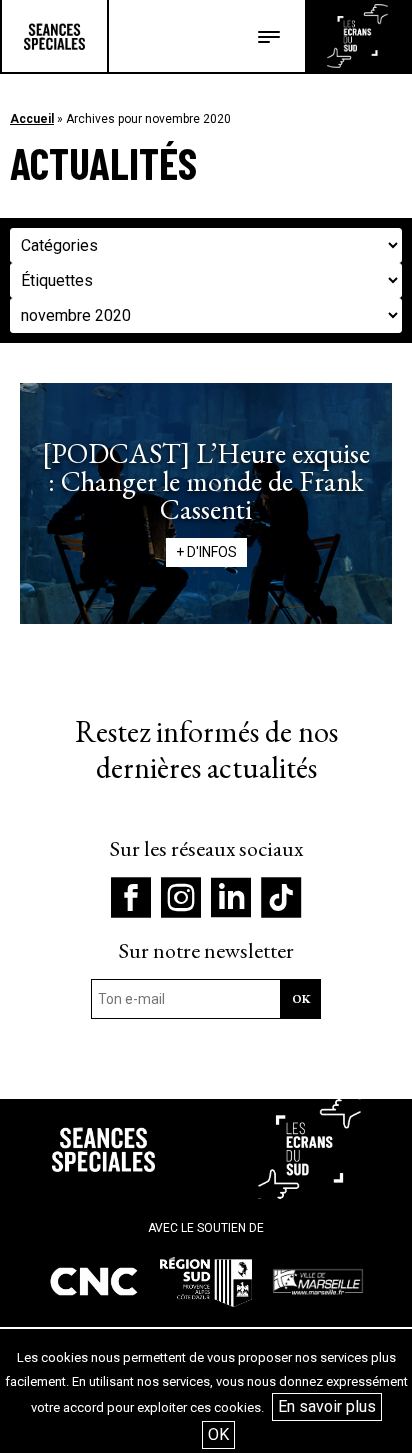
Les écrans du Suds (357, 36)
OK (218, 1434)
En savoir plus (327, 1406)
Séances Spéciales (54, 36)
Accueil (32, 119)
